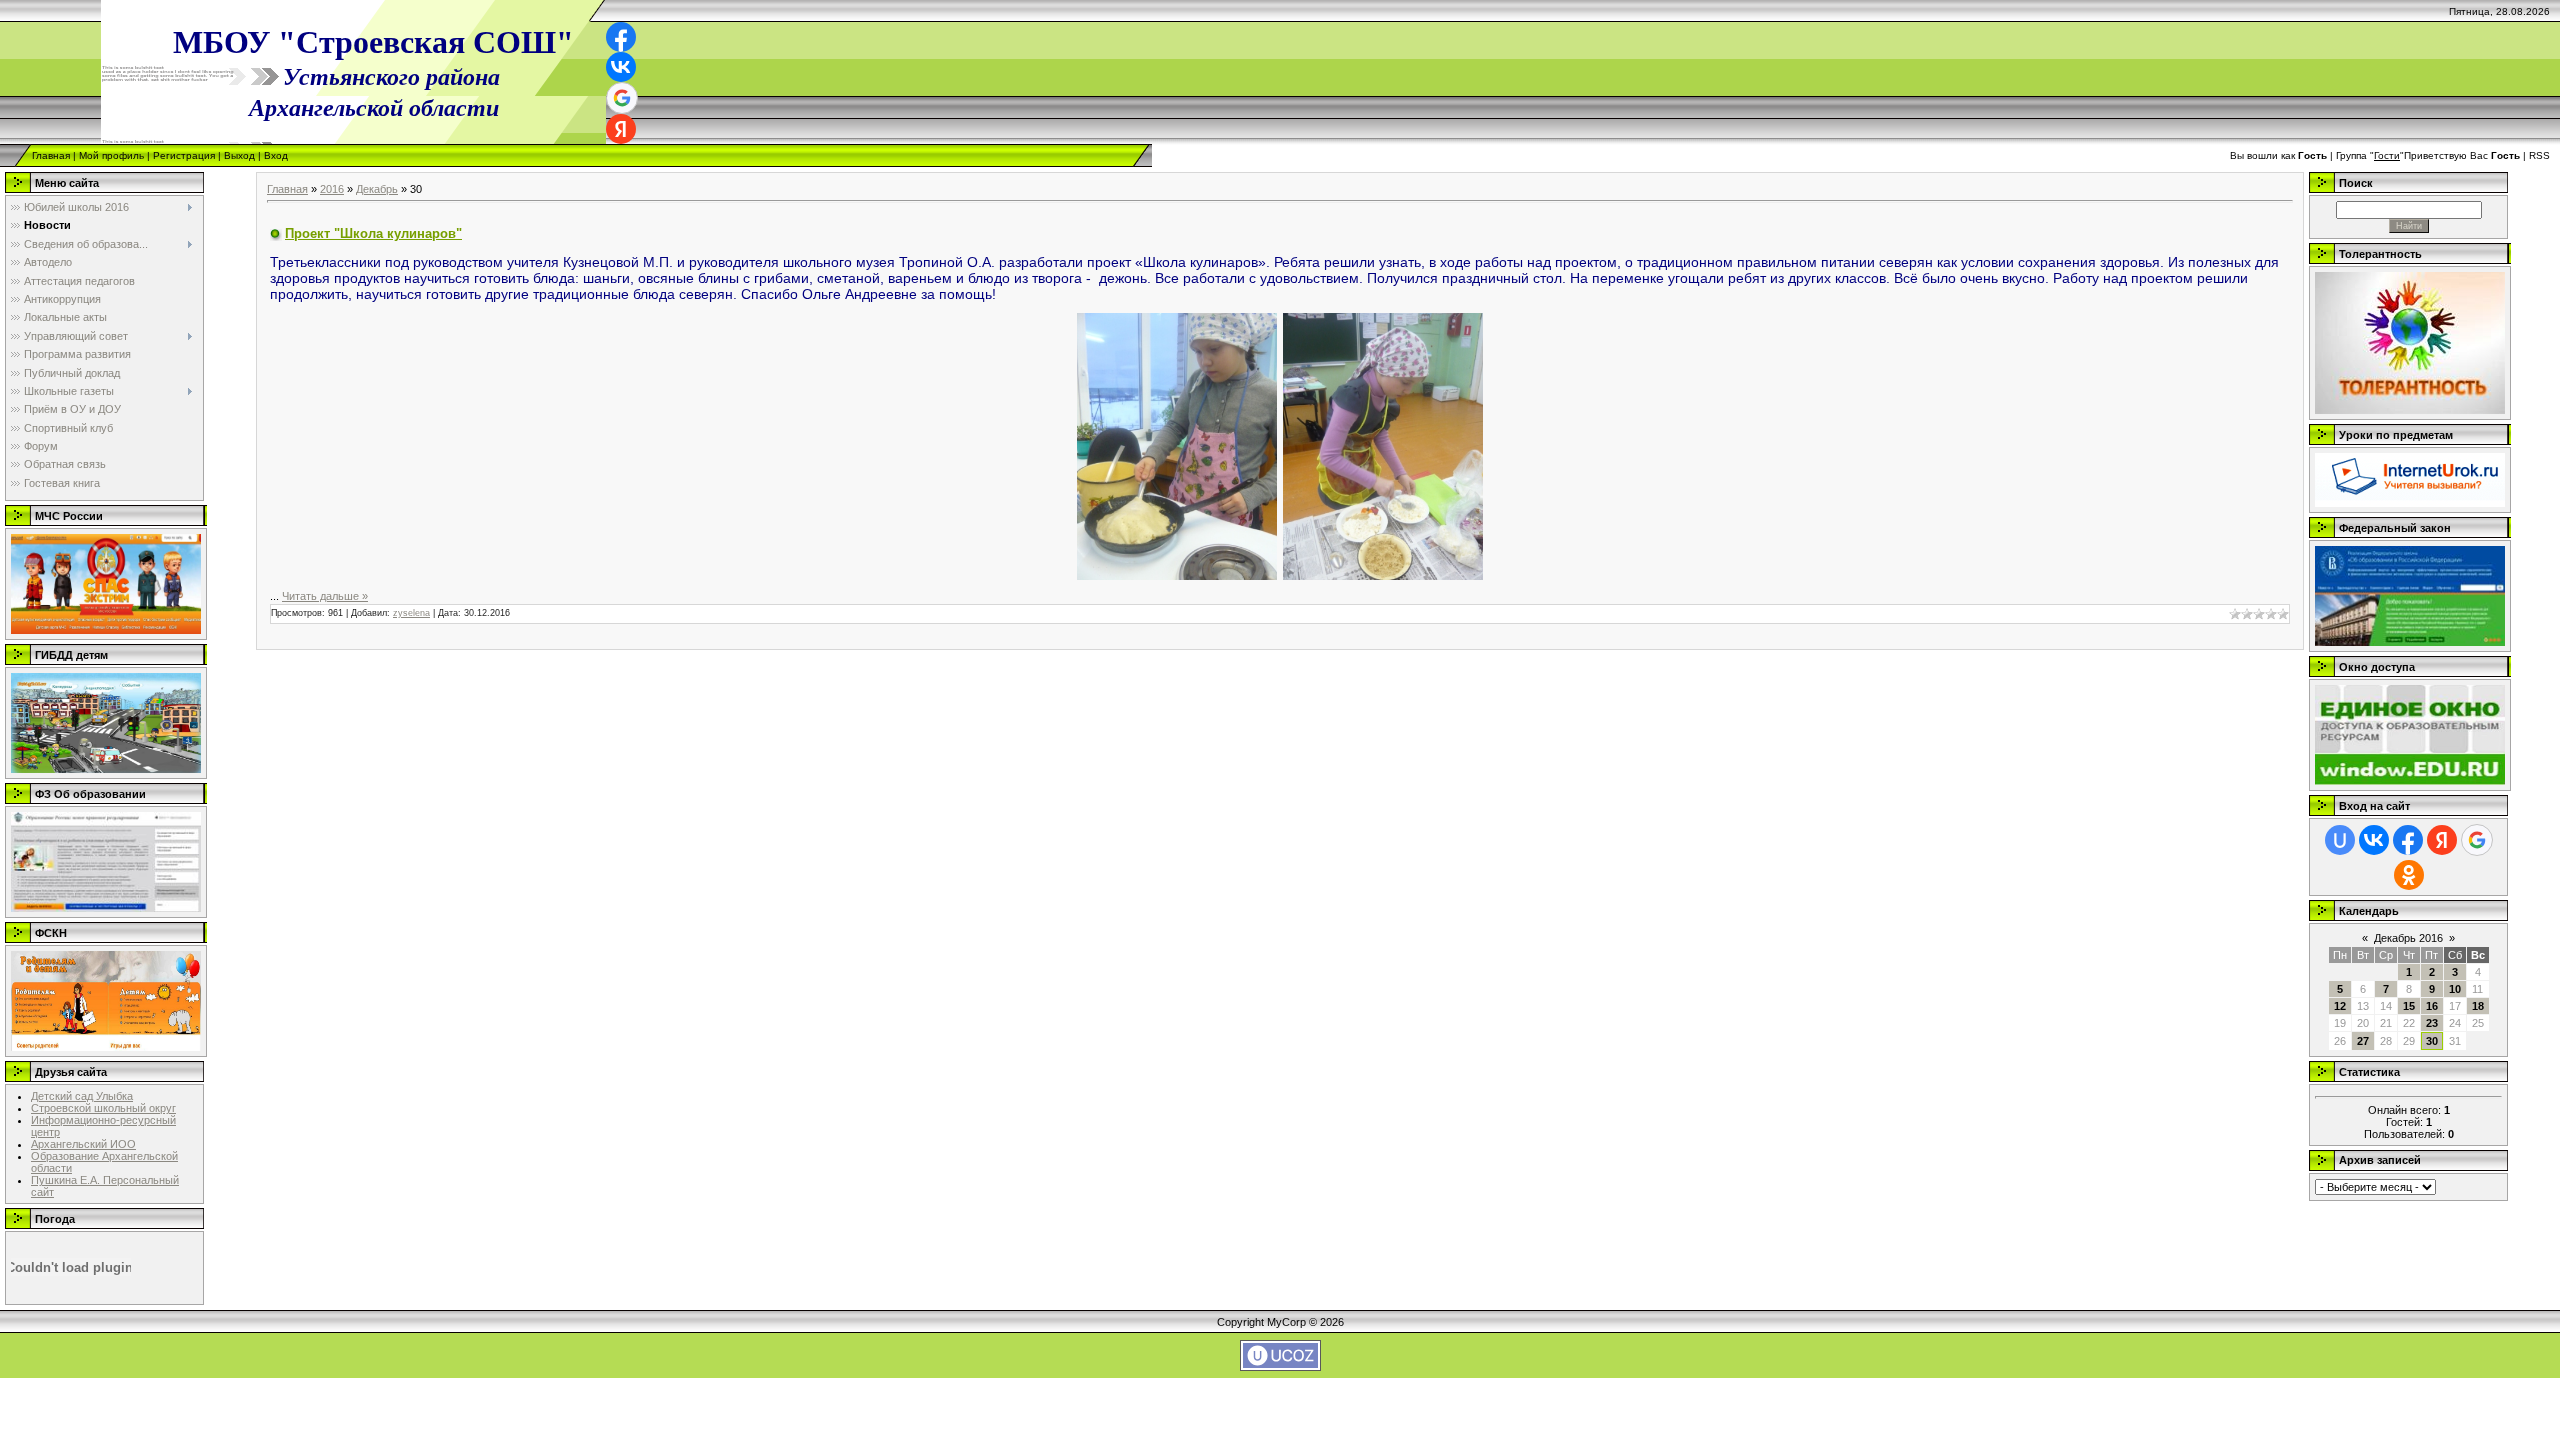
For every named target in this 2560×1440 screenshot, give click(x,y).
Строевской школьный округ (103, 1108)
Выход (239, 155)
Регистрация (184, 155)
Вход (276, 155)
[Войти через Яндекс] (621, 129)
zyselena (411, 613)
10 (2455, 989)
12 (2340, 1006)
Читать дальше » (325, 596)
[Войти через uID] (2340, 840)
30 (2432, 1041)
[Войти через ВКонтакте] (621, 67)
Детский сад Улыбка (82, 1096)
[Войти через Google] (622, 98)
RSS (2539, 155)
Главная (51, 155)
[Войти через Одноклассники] (2409, 875)
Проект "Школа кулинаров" (373, 233)
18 (2478, 1006)
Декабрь (377, 189)
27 (2363, 1041)
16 (2432, 1006)
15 (2409, 1006)
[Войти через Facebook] (621, 37)
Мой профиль (111, 155)
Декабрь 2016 (2408, 938)
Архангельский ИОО (83, 1144)
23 (2432, 1023)
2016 (332, 189)
